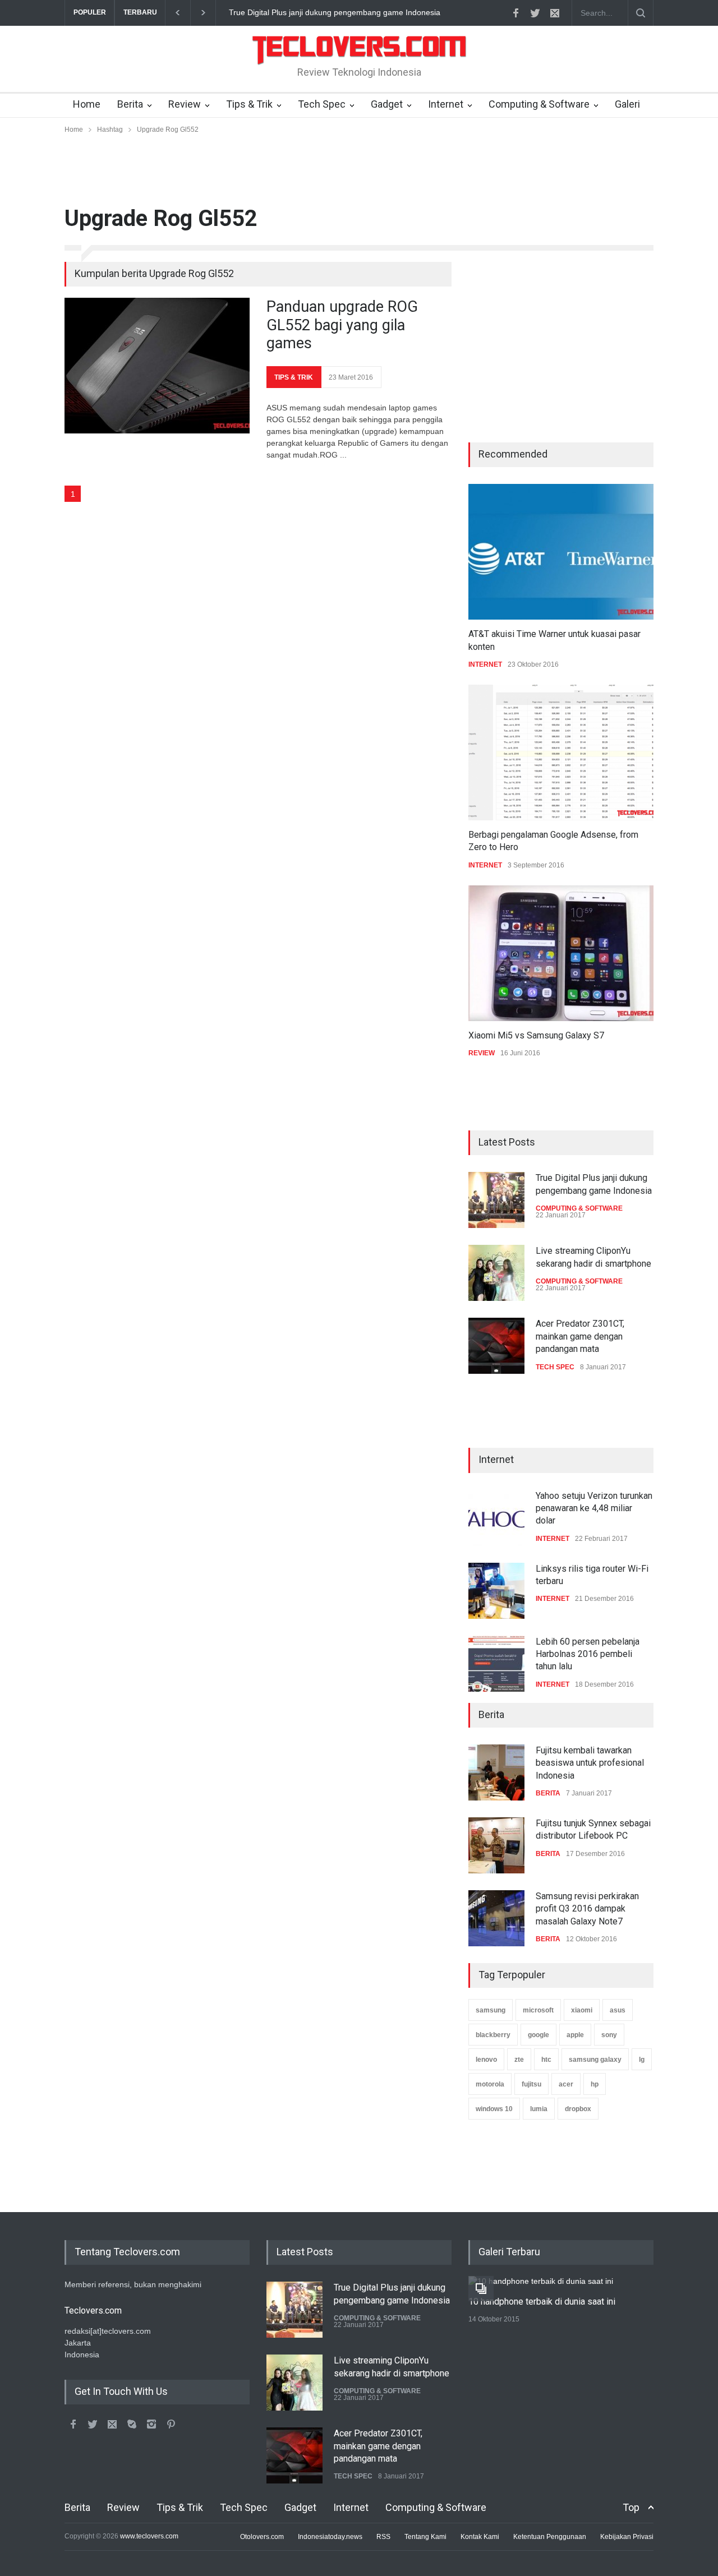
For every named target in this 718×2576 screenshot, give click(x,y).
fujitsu (531, 2084)
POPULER (90, 12)
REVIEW (482, 1053)
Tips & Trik (249, 104)
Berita (130, 104)
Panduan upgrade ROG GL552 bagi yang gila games (342, 325)
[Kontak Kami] (112, 2424)
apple (575, 2035)
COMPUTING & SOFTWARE (579, 1208)
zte (519, 2060)
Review (185, 104)
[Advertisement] (359, 170)
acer (566, 2084)
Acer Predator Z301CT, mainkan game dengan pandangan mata (580, 1336)
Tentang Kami (425, 2537)
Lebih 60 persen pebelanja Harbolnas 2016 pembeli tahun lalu (588, 1654)
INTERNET (485, 664)
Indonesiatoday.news (330, 2537)
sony (609, 2035)
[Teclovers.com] (359, 66)
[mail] (555, 13)
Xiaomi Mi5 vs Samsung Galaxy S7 (536, 1035)
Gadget (387, 104)
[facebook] (516, 13)
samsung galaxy (595, 2060)
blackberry (493, 2035)
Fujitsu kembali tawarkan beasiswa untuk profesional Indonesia (590, 1763)
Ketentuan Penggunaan (550, 2537)
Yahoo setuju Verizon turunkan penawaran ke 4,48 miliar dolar (337, 12)
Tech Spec (322, 104)
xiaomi (582, 2010)
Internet (446, 104)
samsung (491, 2010)
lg (642, 2060)
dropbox (578, 2109)
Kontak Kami (480, 2537)
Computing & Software (539, 104)
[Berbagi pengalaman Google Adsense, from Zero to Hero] (561, 753)
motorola (490, 2084)
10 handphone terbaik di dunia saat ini (542, 2302)
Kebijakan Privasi (627, 2537)
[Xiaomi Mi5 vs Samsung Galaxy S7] (561, 953)
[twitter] (535, 13)
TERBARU (140, 12)
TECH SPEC (555, 1367)
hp (595, 2084)
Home (87, 104)
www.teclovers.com (149, 2536)
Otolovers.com (262, 2537)
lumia (539, 2109)
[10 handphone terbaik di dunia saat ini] (542, 2282)
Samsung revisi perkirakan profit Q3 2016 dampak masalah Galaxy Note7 (587, 1909)
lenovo (486, 2060)
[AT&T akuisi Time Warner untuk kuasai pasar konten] (561, 552)
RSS (383, 2537)
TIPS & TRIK (294, 377)
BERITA (548, 1793)
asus (618, 2010)
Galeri (627, 104)
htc (546, 2060)
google (538, 2035)
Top (631, 2507)
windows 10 (494, 2109)
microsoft (538, 2010)
